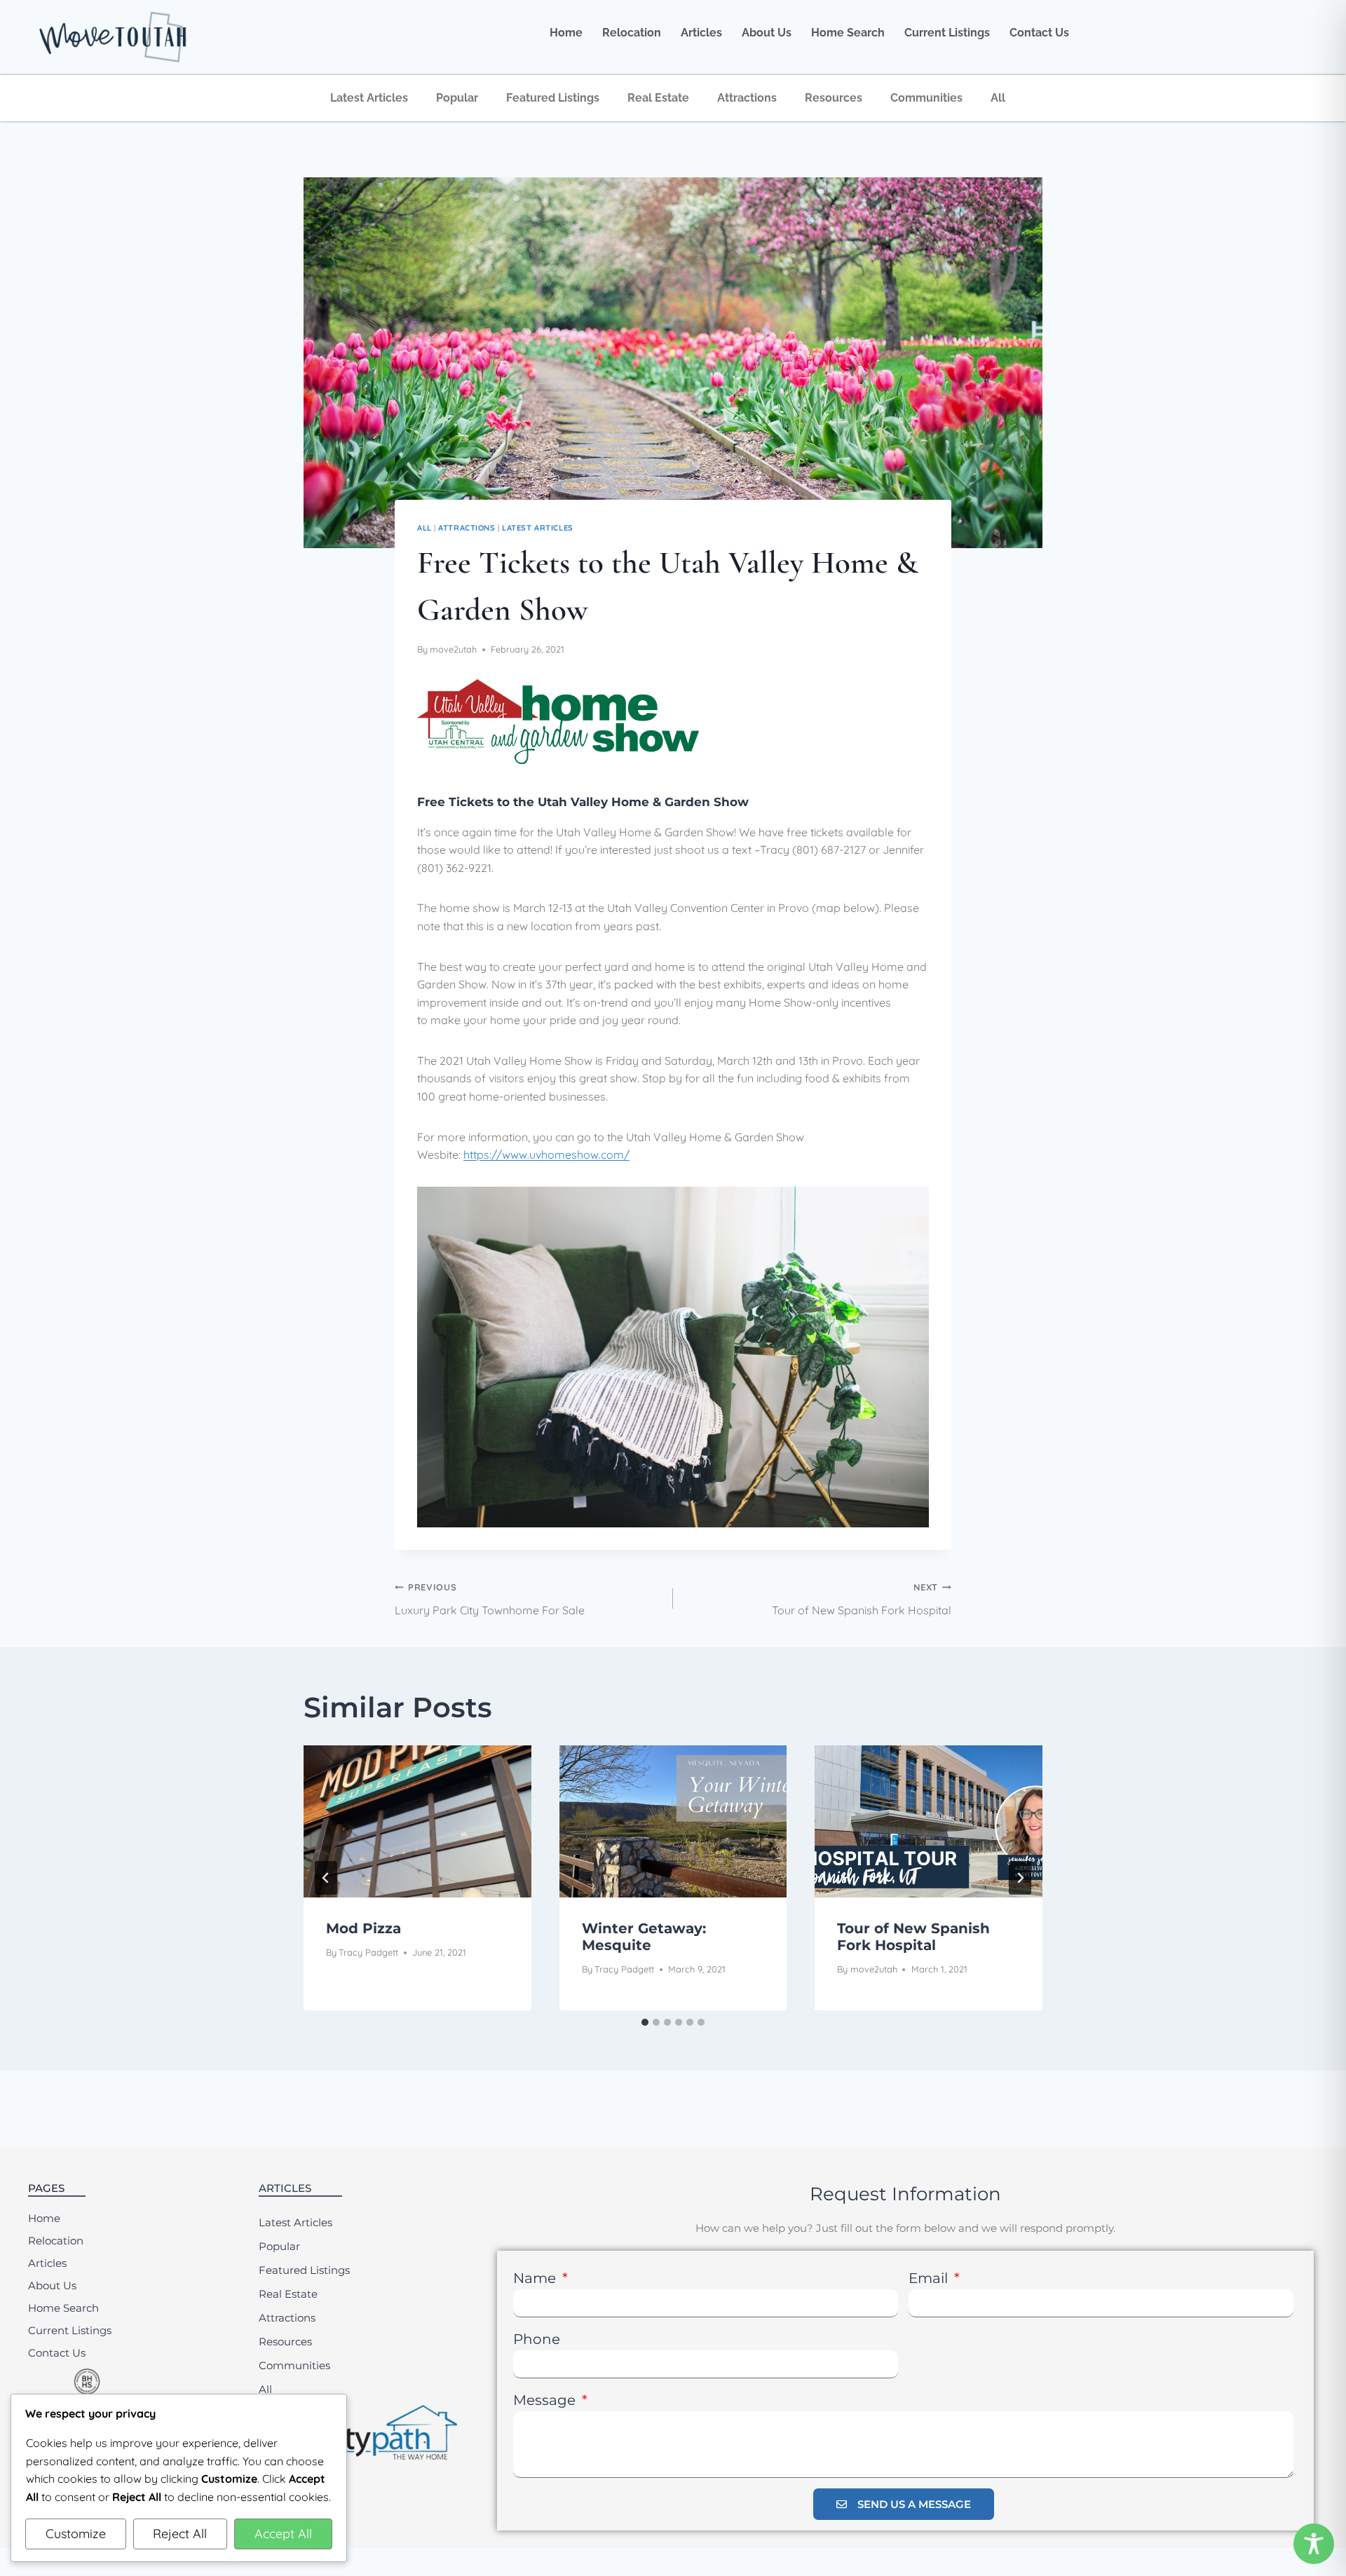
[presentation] (417, 1821)
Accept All (283, 2534)
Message (546, 2400)
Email (930, 2278)
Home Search (848, 33)
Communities (926, 98)
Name (536, 2278)
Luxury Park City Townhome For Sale (490, 1599)
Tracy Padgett (368, 1952)
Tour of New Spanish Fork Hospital (862, 1599)
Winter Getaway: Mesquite (644, 1937)
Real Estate (658, 98)
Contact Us (1039, 33)
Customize (76, 2534)
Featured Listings (553, 98)
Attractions (747, 98)
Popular (457, 98)
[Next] (1020, 1878)
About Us (767, 33)
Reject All (180, 2534)
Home (566, 33)
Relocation (632, 33)
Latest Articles (369, 98)
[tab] (645, 2022)
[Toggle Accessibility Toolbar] (1314, 2544)
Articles (701, 33)
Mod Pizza (363, 1928)
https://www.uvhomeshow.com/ (546, 1154)
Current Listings (947, 33)
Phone (537, 2339)
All (998, 98)
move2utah (453, 649)
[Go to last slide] (326, 1878)
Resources (834, 98)
